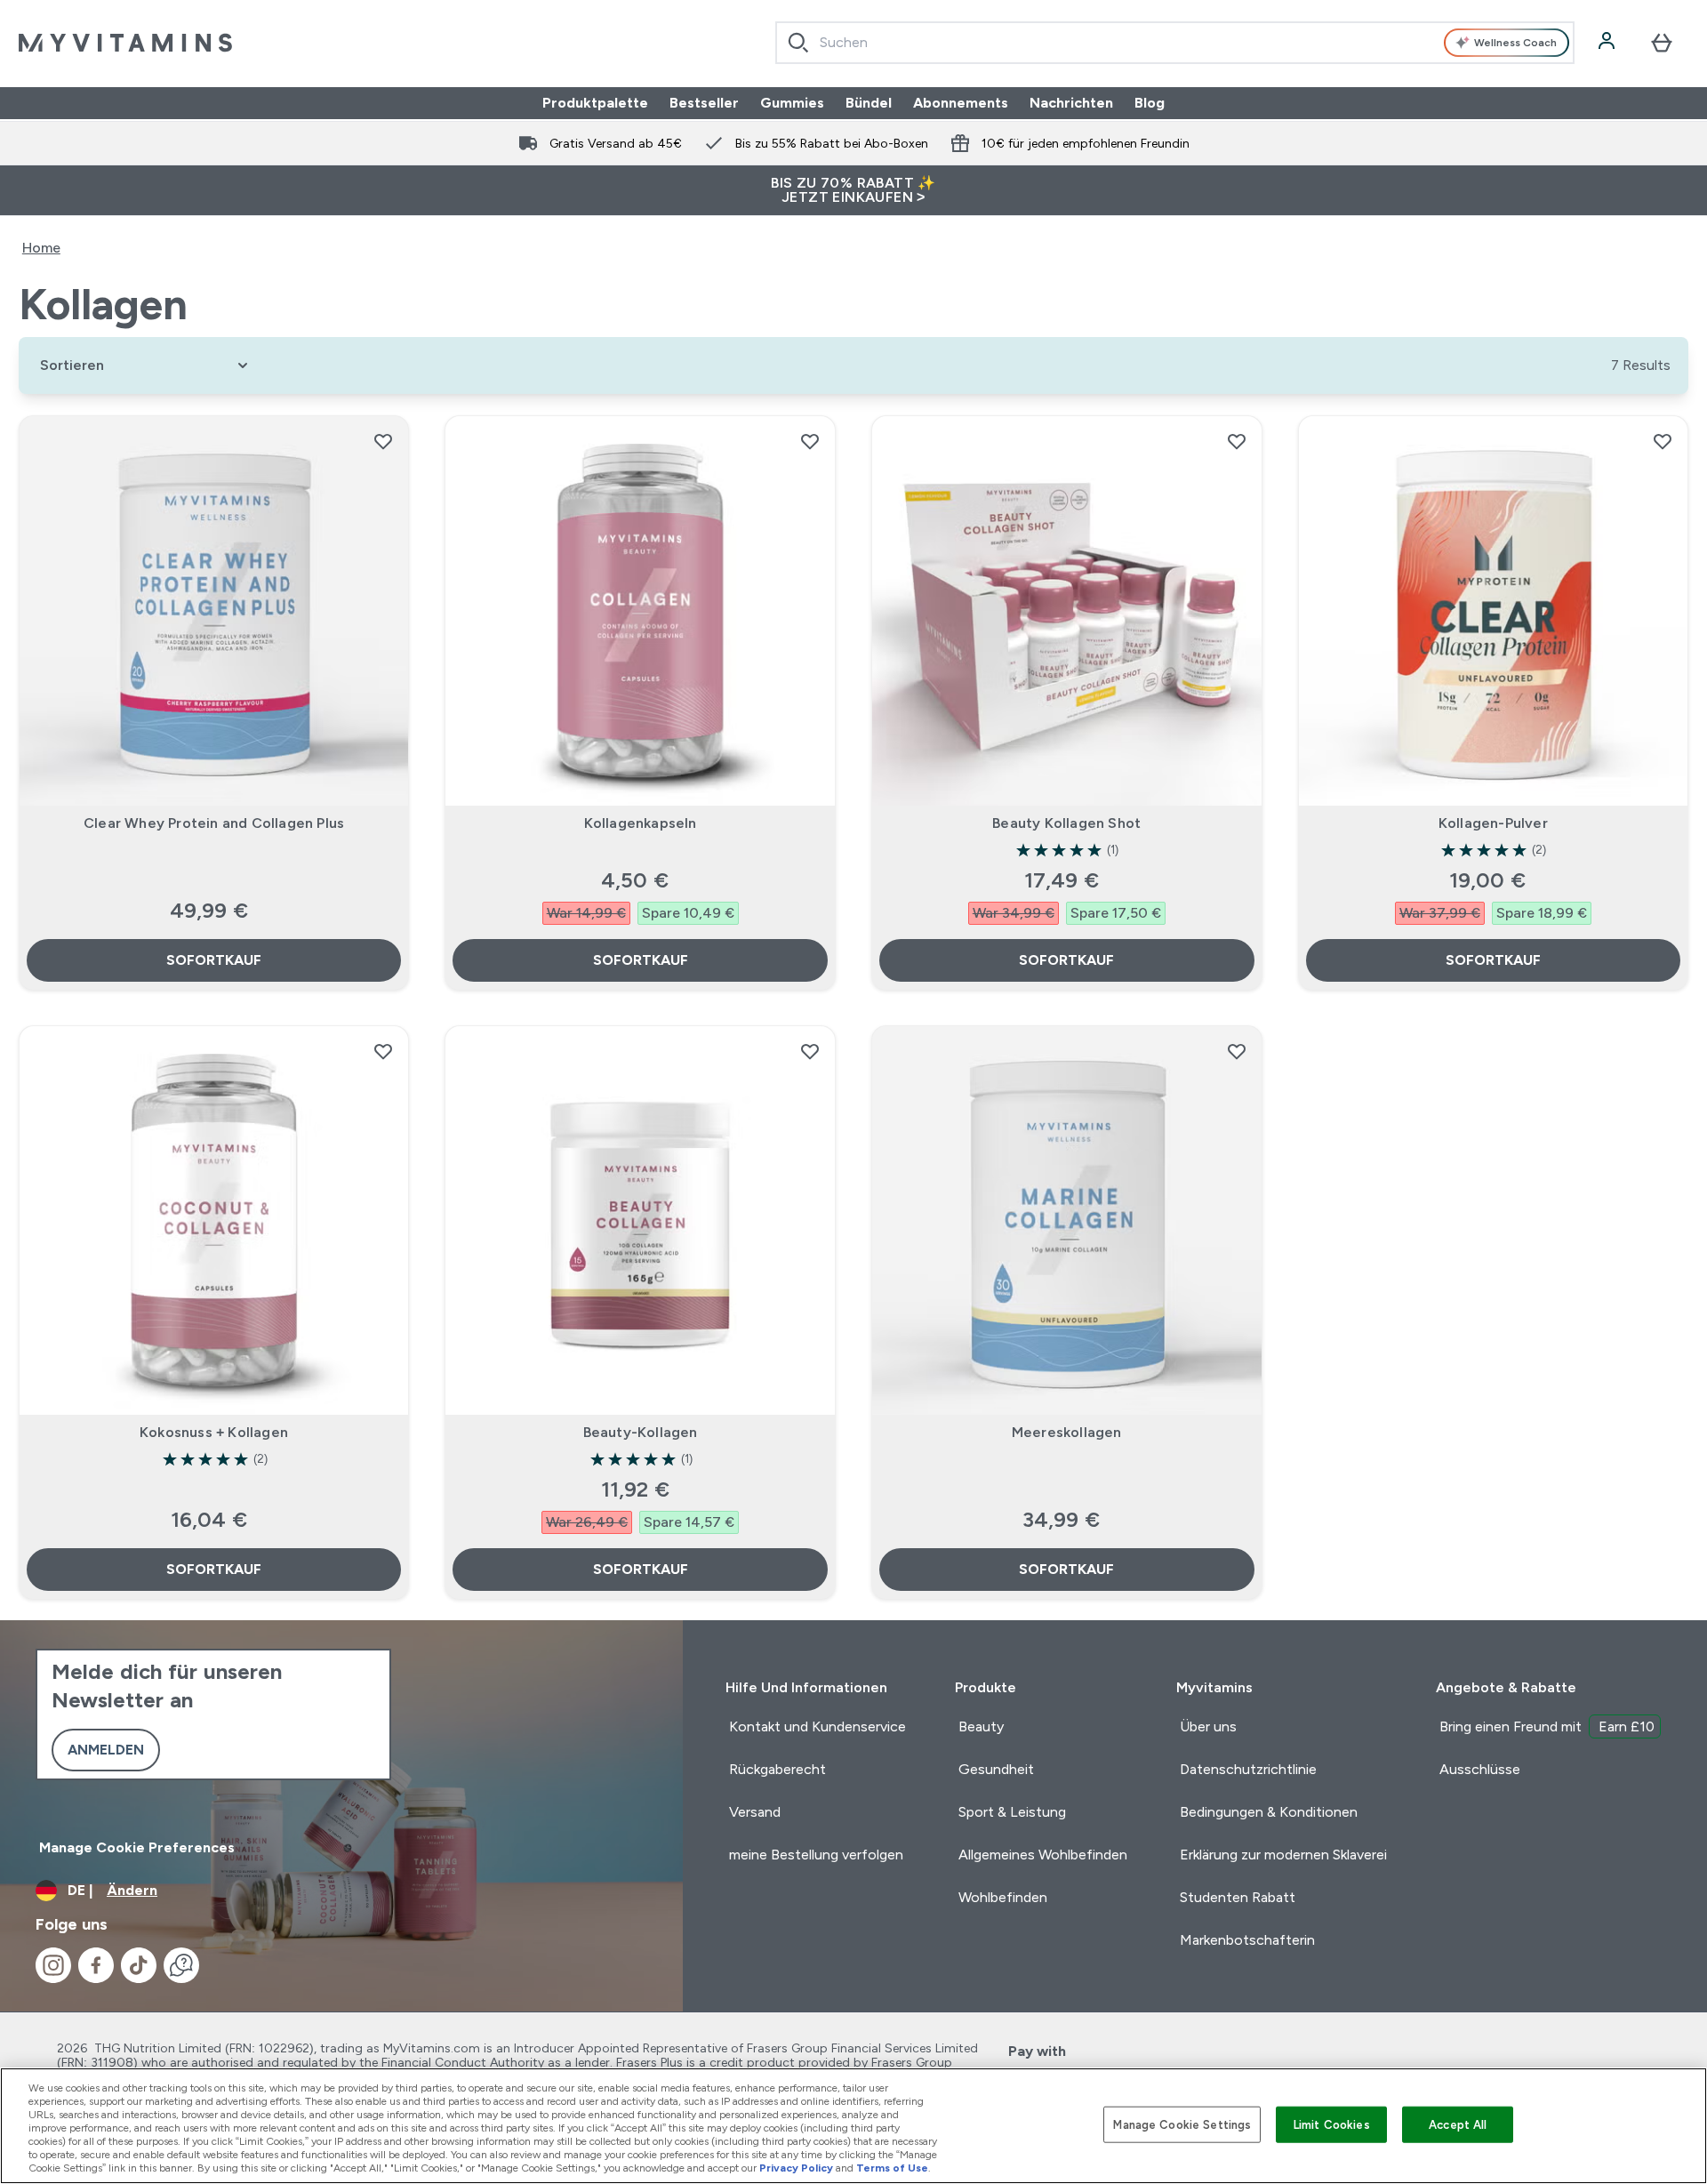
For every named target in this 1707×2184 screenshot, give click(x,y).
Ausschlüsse (1480, 1769)
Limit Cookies (1332, 2124)
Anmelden (106, 1750)
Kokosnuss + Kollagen (214, 1432)
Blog (1150, 103)
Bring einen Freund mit (1547, 1726)
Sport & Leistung (1012, 1812)
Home (41, 248)
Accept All (1458, 2124)
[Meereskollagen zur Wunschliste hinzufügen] (1237, 1051)
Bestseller (704, 103)
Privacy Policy (796, 2168)
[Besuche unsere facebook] (96, 1965)
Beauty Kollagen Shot (1066, 823)
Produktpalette (595, 103)
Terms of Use (892, 2168)
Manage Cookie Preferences (137, 1847)
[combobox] (1175, 43)
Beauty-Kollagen (641, 1432)
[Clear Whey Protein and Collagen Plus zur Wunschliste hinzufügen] (383, 441)
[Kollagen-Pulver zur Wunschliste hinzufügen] (1663, 441)
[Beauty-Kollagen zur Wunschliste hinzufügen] (810, 1051)
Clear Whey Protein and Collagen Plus (214, 823)
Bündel (869, 103)
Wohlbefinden (1003, 1897)
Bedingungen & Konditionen (1269, 1812)
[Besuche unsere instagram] (53, 1965)
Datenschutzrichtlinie (1248, 1769)
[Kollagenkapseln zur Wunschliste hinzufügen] (810, 441)
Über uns (1208, 1726)
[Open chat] (181, 1965)
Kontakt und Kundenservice (817, 1726)
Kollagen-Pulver (1493, 823)
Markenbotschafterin (1247, 1940)
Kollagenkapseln (641, 823)
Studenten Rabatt (1238, 1897)
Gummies (792, 103)
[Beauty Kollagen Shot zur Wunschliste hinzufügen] (1237, 441)
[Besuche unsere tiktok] (139, 1965)
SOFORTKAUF (214, 960)
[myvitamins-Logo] (125, 43)
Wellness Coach (1515, 43)
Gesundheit (996, 1769)
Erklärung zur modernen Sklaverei (1283, 1855)
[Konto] (1608, 43)
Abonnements (961, 103)
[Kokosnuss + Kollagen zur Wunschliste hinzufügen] (383, 1051)
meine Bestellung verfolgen (816, 1855)
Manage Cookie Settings (1182, 2124)
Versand (755, 1812)
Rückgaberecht (777, 1769)
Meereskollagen (1067, 1432)
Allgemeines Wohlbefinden (1043, 1855)
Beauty (981, 1726)
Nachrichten (1071, 103)
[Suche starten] (798, 43)
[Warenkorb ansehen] (1662, 43)
